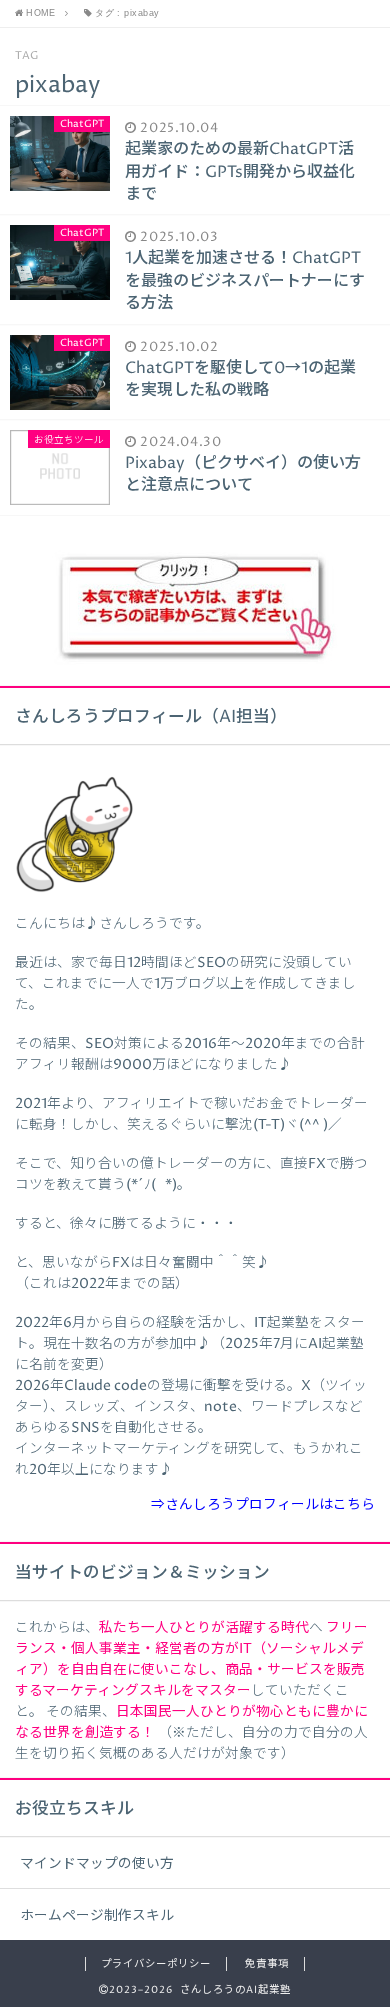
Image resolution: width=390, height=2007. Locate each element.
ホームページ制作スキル (97, 1916)
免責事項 (267, 1964)
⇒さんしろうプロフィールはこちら (263, 1505)
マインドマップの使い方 (97, 1864)
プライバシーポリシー (156, 1964)
